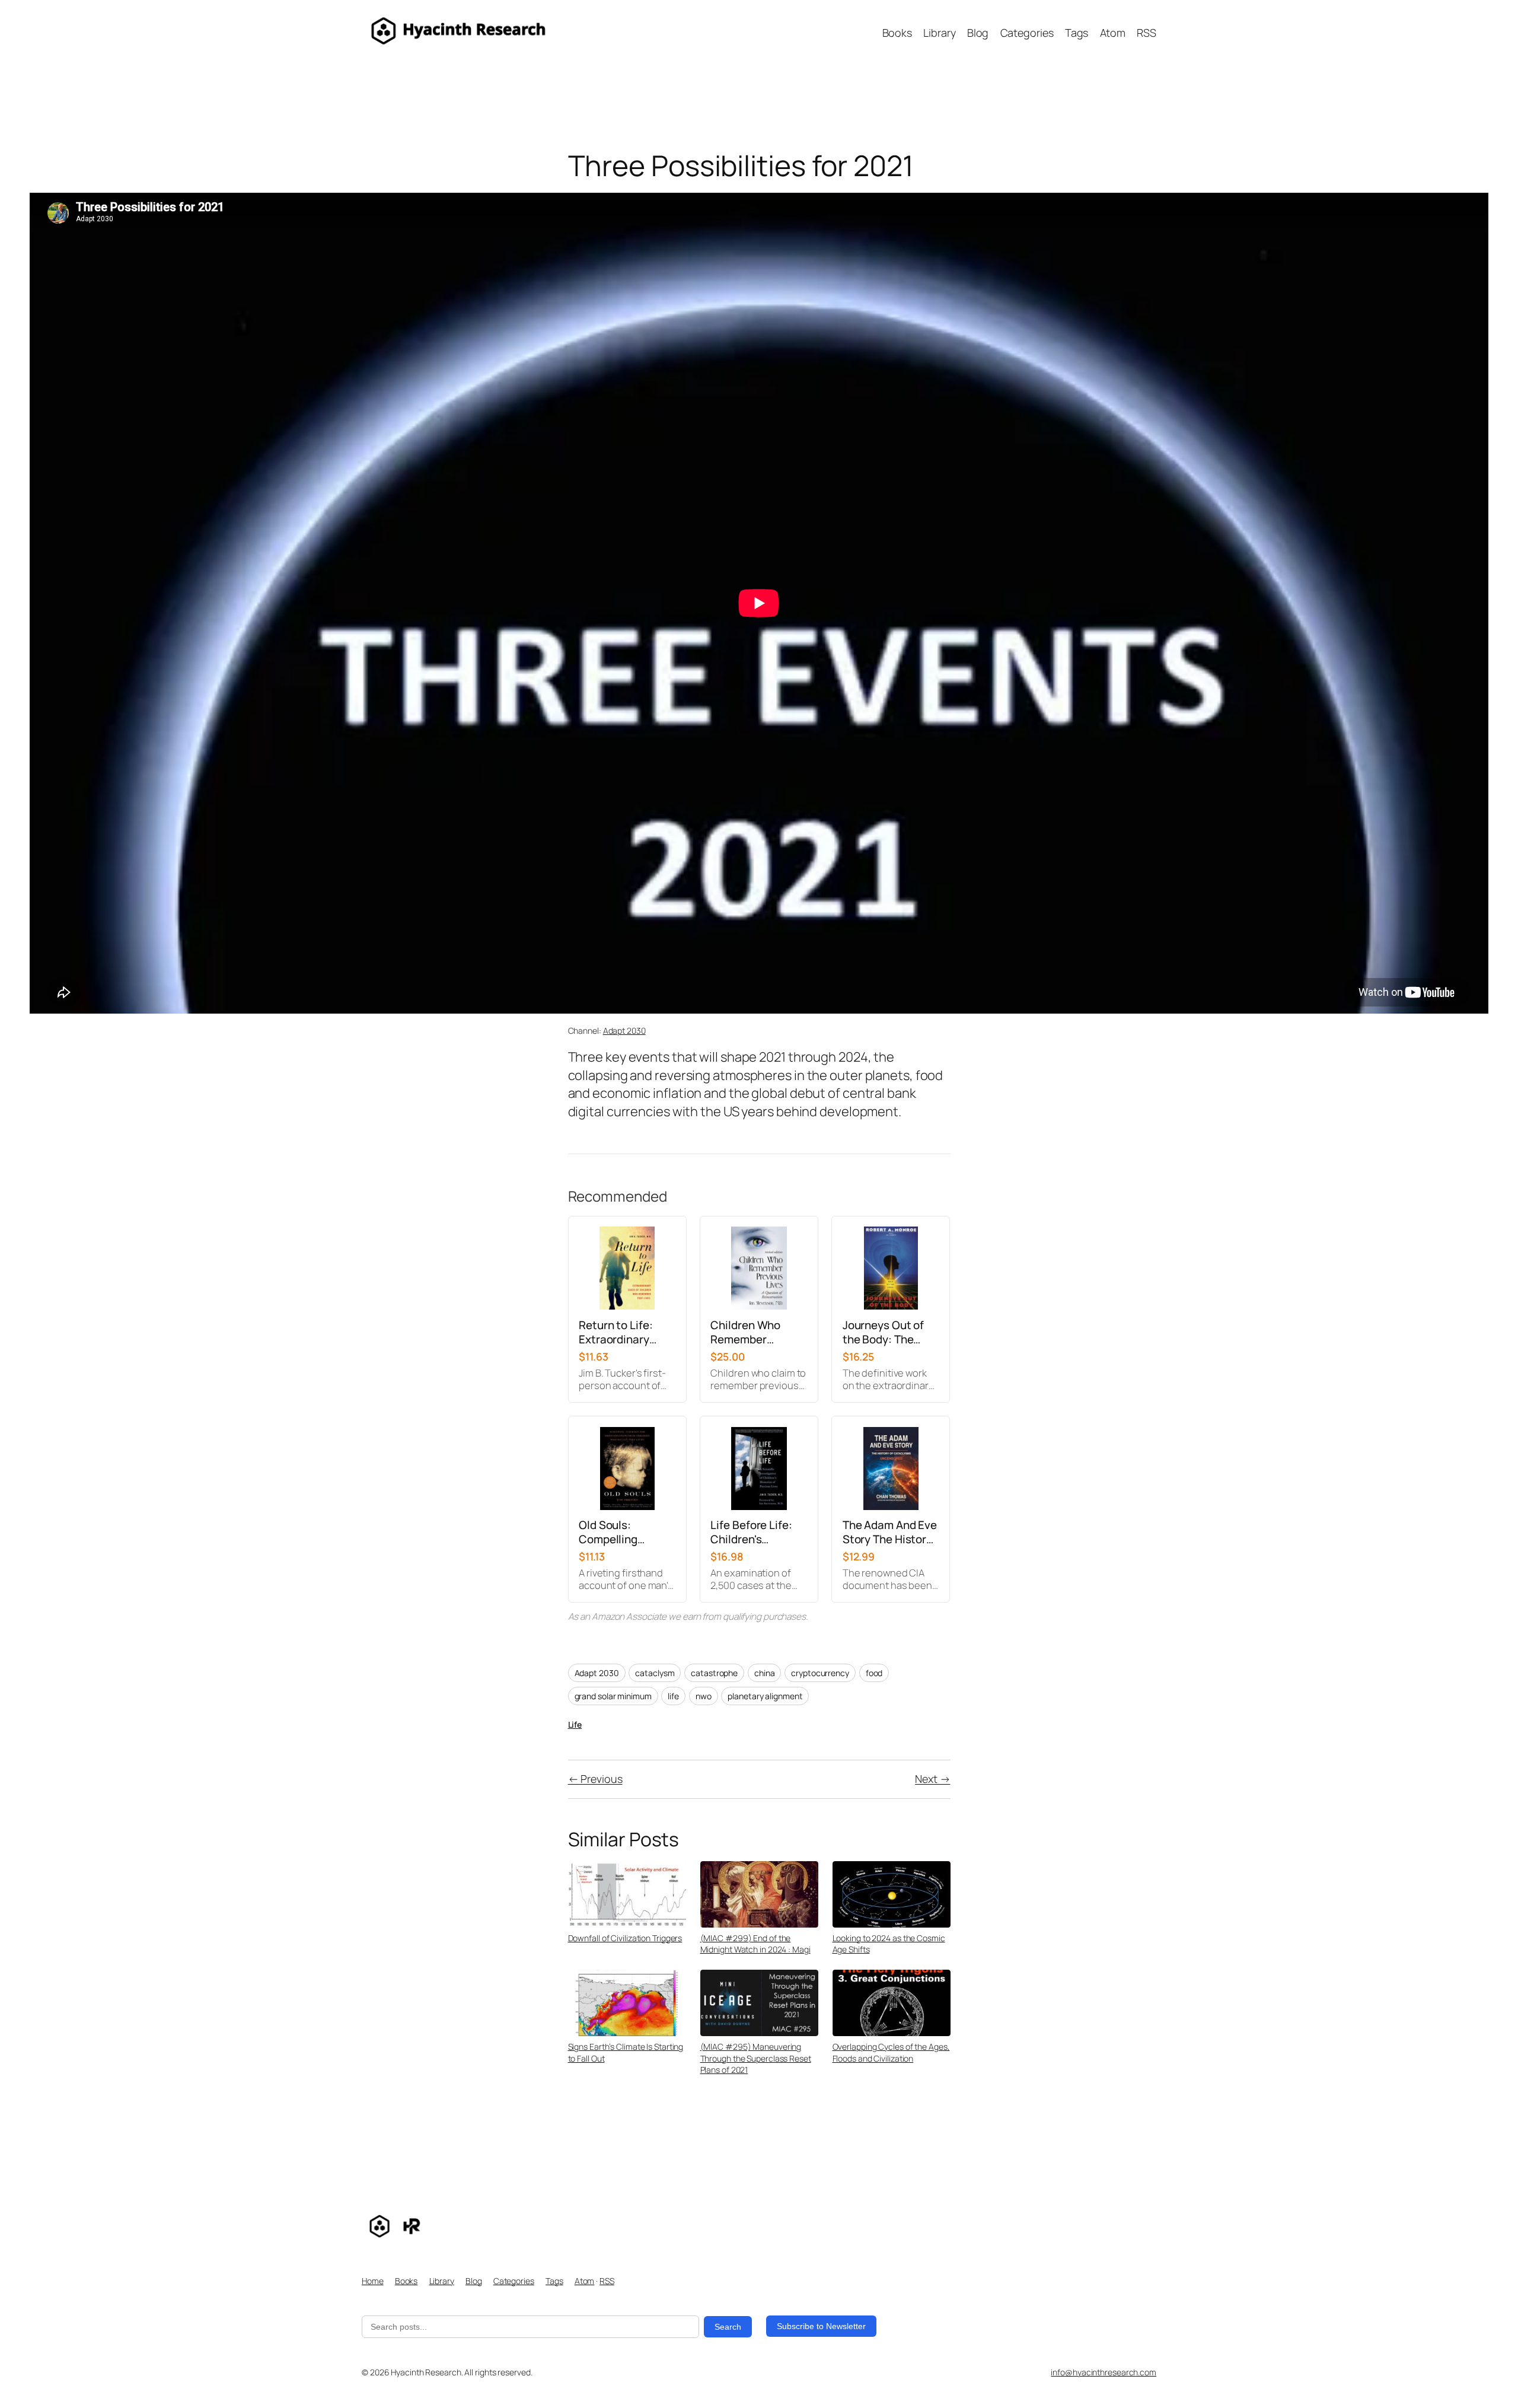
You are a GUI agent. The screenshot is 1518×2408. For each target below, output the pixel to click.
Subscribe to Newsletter (821, 2326)
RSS (607, 2281)
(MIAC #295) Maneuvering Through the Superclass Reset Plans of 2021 (756, 2058)
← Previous (595, 1779)
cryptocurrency (820, 1673)
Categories (514, 2281)
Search (728, 2327)
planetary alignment (765, 1696)
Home (373, 2281)
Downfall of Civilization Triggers (625, 1938)
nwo (704, 1696)
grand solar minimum (613, 1696)
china (765, 1673)
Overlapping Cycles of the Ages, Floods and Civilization (891, 2052)
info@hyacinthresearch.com (1104, 2372)
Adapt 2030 (624, 1031)
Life (575, 1724)
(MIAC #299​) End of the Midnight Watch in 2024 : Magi (755, 1944)
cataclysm (655, 1673)
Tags (554, 2281)
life (673, 1696)
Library (442, 2281)
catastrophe (714, 1673)
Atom (585, 2281)
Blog (474, 2281)
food (874, 1673)
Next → (932, 1779)
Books (406, 2281)
